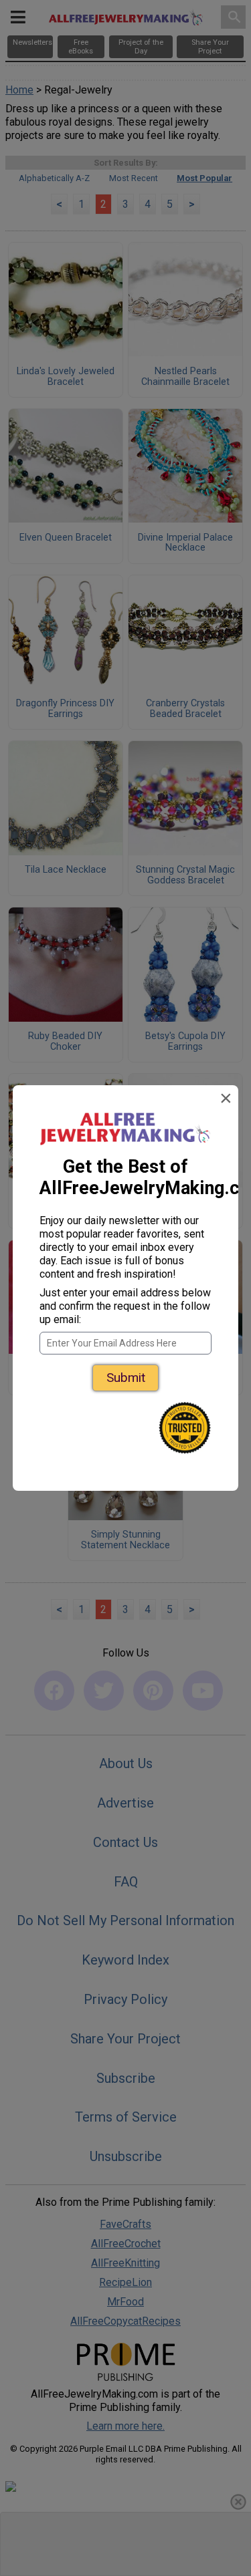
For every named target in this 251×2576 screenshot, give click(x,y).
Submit (126, 1378)
